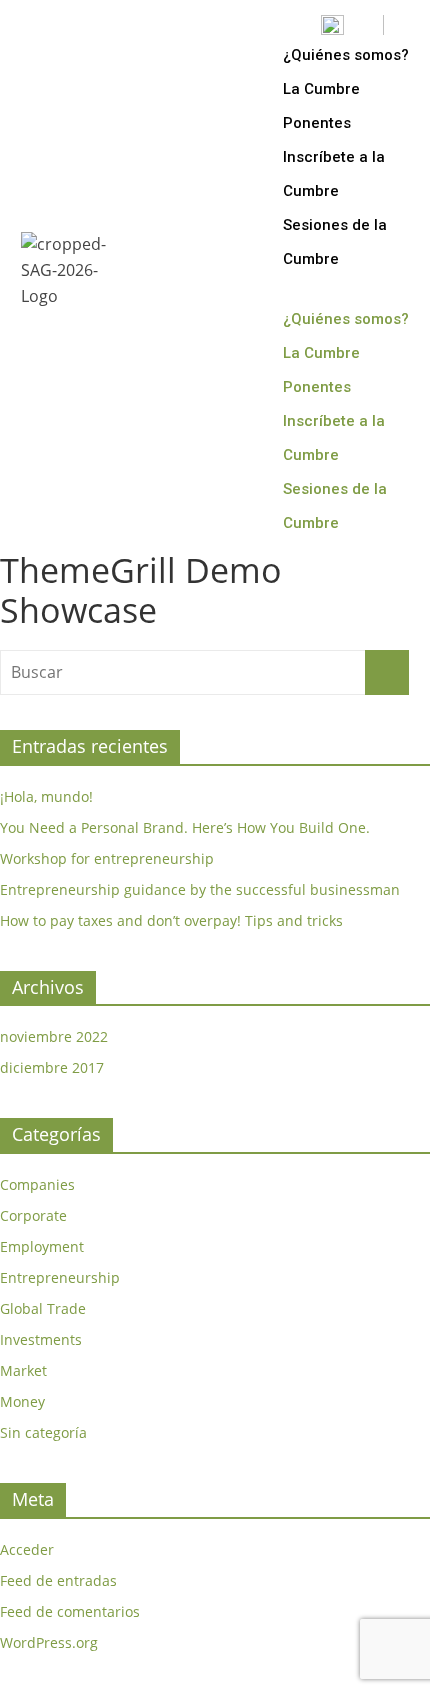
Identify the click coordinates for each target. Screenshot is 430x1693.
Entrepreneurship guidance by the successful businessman (200, 889)
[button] (350, 289)
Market (23, 1370)
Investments (41, 1339)
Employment (42, 1246)
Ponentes (317, 123)
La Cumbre (321, 89)
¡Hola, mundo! (46, 796)
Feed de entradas (58, 1580)
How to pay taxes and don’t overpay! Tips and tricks (171, 920)
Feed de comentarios (70, 1611)
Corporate (33, 1215)
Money (22, 1401)
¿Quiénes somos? (346, 55)
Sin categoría (43, 1432)
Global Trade (43, 1308)
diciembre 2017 (52, 1067)
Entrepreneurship (60, 1277)
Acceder (27, 1549)
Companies (37, 1184)
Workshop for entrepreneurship (107, 858)
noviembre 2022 (54, 1036)
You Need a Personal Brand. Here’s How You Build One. (185, 827)
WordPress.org (49, 1642)
